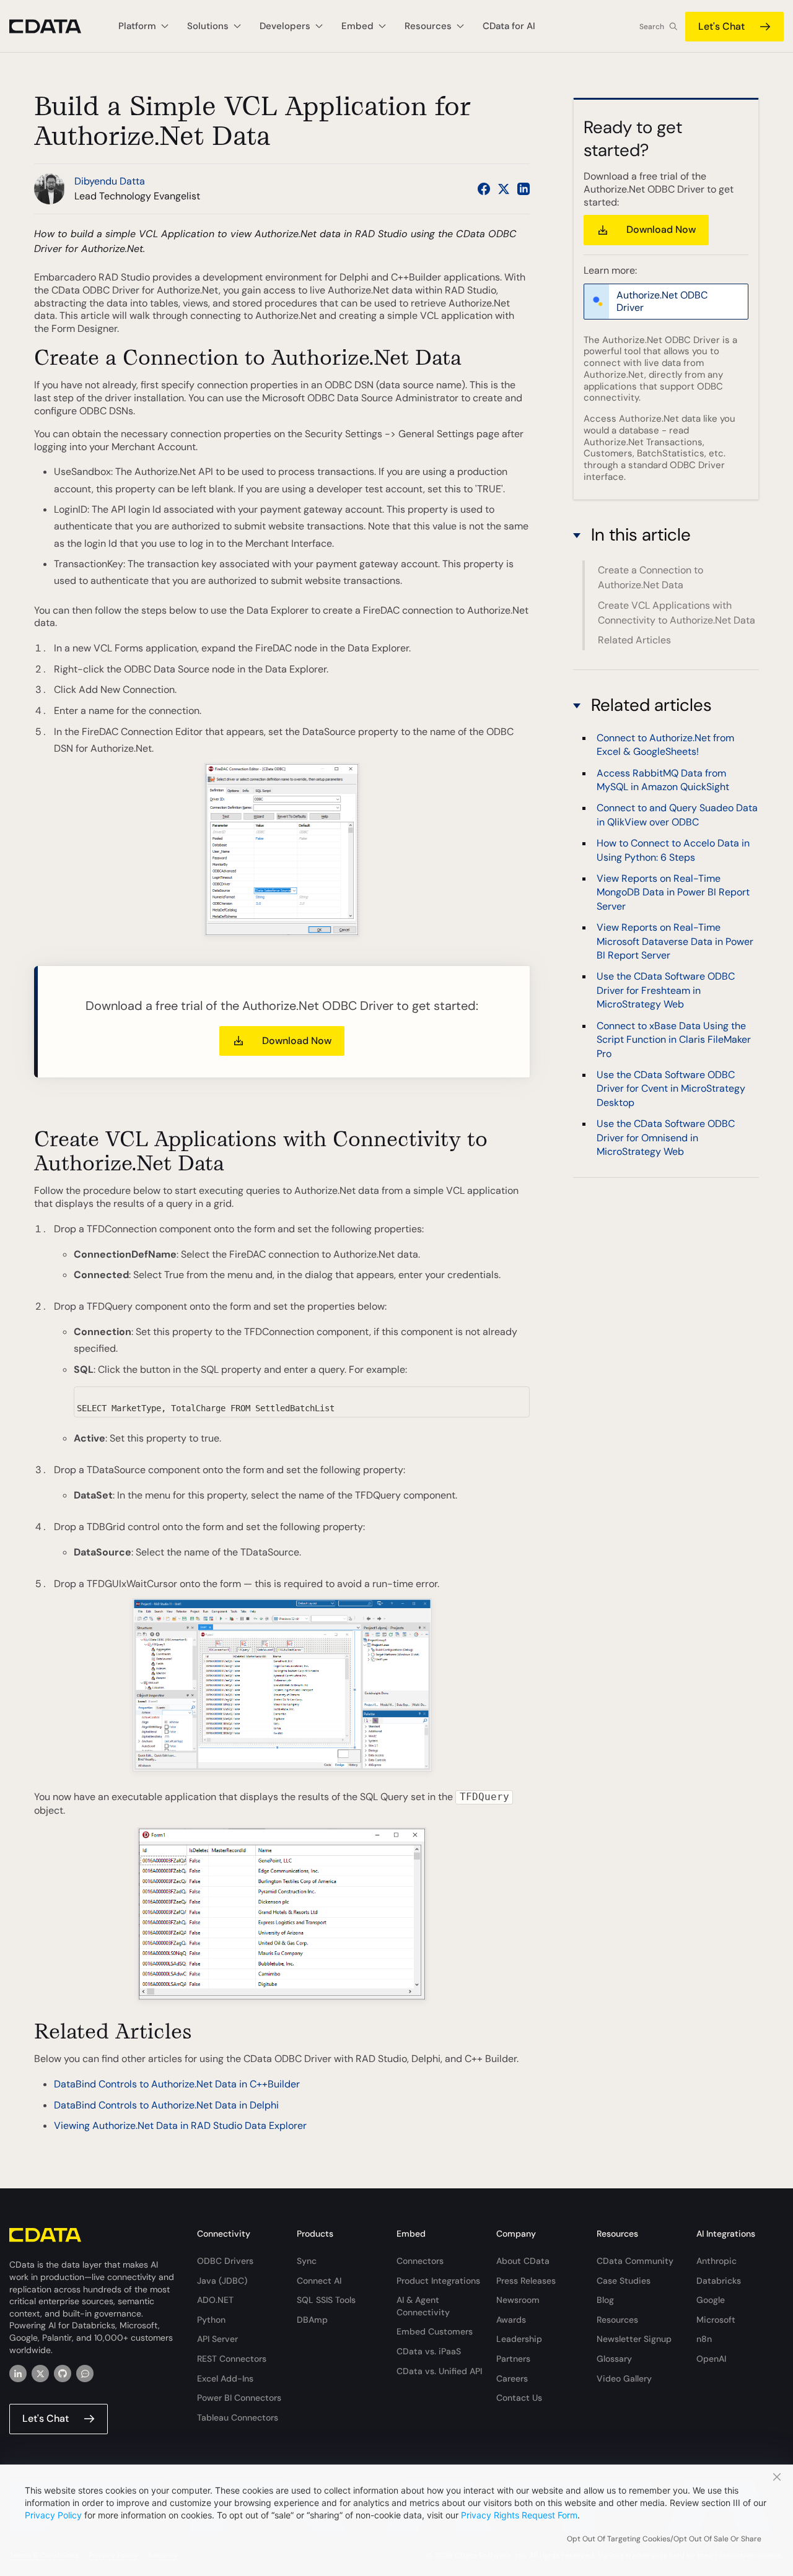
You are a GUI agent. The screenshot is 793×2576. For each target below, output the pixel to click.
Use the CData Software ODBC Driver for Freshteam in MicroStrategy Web (666, 990)
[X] (40, 2374)
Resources (617, 2320)
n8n (704, 2339)
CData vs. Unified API (439, 2371)
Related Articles (634, 640)
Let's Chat (721, 26)
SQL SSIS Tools (326, 2300)
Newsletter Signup (634, 2339)
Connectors (420, 2261)
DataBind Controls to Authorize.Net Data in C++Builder (177, 2084)
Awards (511, 2320)
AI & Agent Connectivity (423, 2306)
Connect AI (319, 2281)
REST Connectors (232, 2359)
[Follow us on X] (504, 189)
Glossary (614, 2359)
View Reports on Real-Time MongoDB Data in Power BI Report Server (673, 892)
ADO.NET (215, 2300)
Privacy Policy (53, 2515)
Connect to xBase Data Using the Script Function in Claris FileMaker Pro (674, 1039)
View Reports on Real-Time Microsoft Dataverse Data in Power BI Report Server (675, 941)
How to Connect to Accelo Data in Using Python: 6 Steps (673, 849)
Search (652, 27)
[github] (63, 2374)
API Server (217, 2339)
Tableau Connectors (238, 2417)
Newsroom (518, 2300)
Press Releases (526, 2281)
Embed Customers (435, 2331)
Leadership (519, 2339)
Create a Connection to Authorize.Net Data (651, 577)
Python (211, 2320)
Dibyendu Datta (110, 181)
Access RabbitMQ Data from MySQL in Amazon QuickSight (663, 779)
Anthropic (716, 2261)
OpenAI (711, 2359)
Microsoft (716, 2320)
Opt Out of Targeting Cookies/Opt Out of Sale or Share (664, 2539)
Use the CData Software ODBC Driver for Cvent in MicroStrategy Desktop (671, 1088)
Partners (513, 2359)
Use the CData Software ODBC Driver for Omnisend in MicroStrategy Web (666, 1137)
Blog (605, 2300)
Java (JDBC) (222, 2281)
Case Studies (624, 2281)
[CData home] (55, 26)
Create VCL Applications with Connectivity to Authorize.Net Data (677, 613)
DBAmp (312, 2320)
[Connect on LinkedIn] (524, 189)
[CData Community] (85, 2374)
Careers (512, 2378)
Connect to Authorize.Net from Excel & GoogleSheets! (665, 744)
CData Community (635, 2261)
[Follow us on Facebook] (484, 189)
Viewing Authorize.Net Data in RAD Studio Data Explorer (180, 2126)
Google (711, 2300)
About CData (523, 2261)
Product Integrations (438, 2281)
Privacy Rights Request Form (519, 2515)
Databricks (719, 2281)
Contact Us (519, 2398)
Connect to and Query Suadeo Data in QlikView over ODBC (677, 815)
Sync (307, 2261)
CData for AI (509, 26)
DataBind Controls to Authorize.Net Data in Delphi (166, 2105)
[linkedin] (18, 2374)
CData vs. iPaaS (429, 2351)
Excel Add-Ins (225, 2378)
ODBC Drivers (225, 2261)
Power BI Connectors (239, 2398)
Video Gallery (624, 2378)
